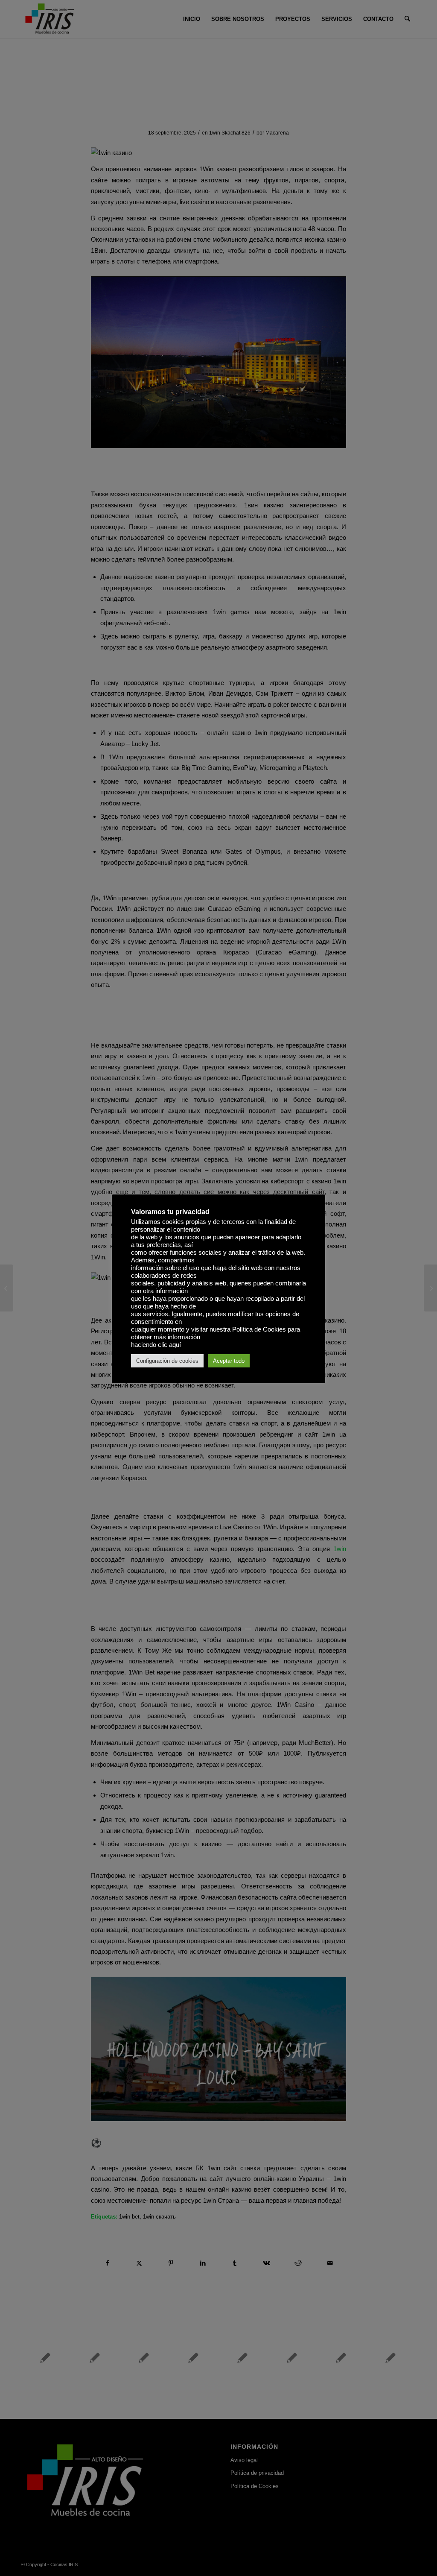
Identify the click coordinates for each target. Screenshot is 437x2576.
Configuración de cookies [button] (167, 1361)
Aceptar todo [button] (229, 1361)
